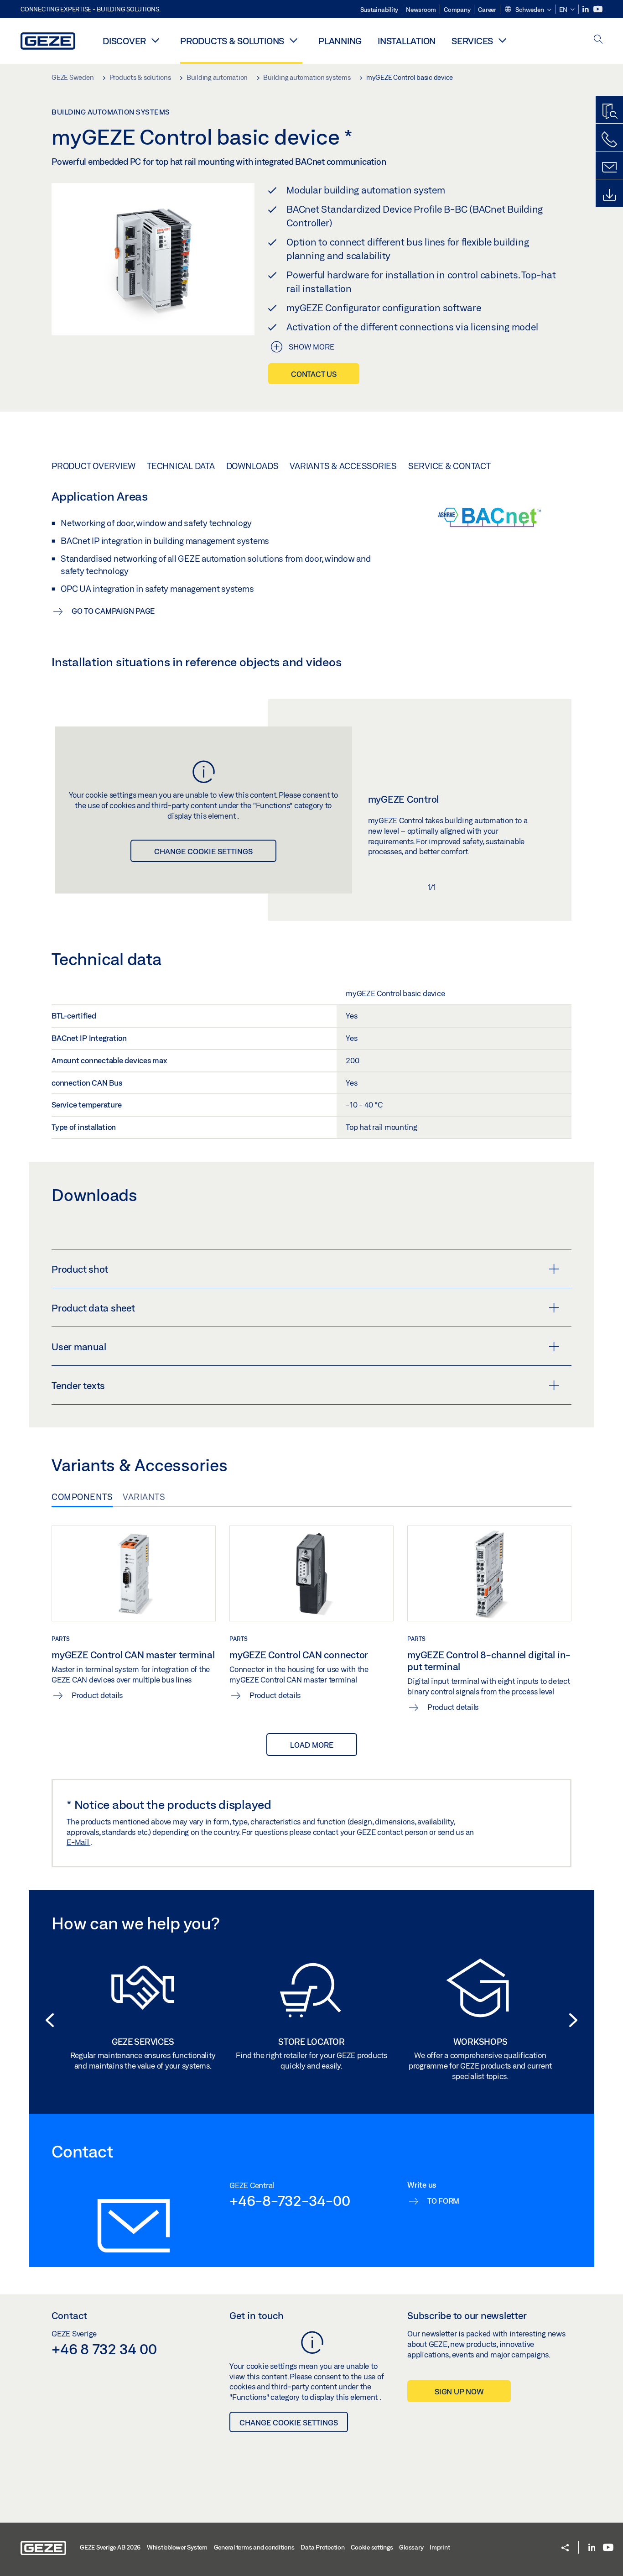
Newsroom (421, 10)
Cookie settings (372, 2547)
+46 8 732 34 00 (104, 2349)
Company (457, 10)
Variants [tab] (144, 1497)
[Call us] (609, 140)
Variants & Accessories (343, 466)
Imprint (440, 2547)
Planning (340, 41)
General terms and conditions (254, 2547)
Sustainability (379, 10)
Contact (69, 2315)
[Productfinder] (609, 112)
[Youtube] (598, 9)
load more (312, 1745)
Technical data (181, 466)
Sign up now (459, 2391)
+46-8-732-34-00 (290, 2200)
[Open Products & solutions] (293, 40)
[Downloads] (609, 195)
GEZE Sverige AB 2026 (110, 2547)
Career (487, 10)
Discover (124, 41)
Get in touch (257, 2315)
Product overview (93, 466)
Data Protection (322, 2547)
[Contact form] (609, 167)
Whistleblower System (177, 2547)
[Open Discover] (155, 40)
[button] (528, 10)
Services (472, 41)
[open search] (598, 40)
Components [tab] (82, 1497)
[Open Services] (502, 40)
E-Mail (78, 1842)
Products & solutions (232, 41)
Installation (407, 41)
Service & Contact (449, 466)
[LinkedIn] (586, 9)
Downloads (252, 466)
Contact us (314, 374)
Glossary (411, 2547)
